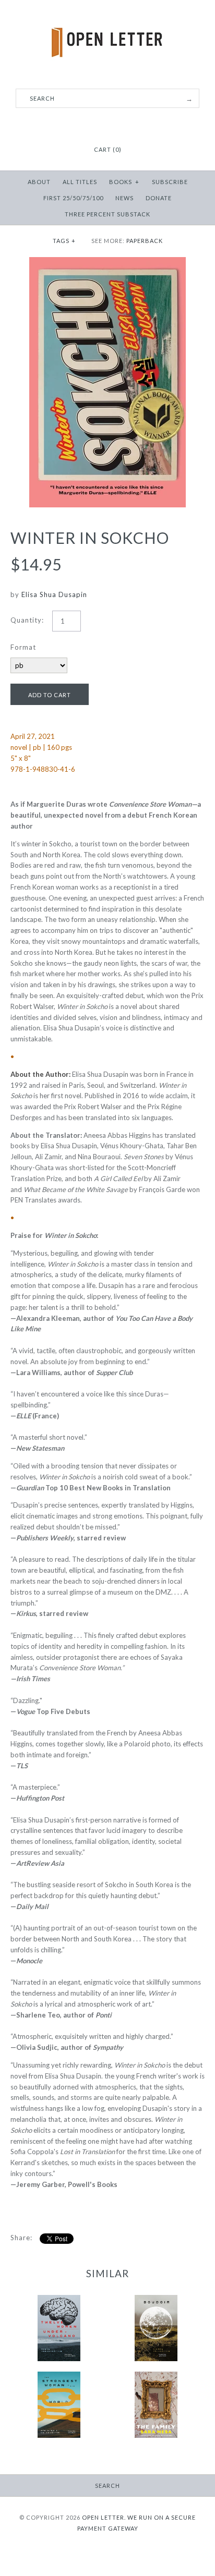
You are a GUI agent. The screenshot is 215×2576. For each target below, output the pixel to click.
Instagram (107, 124)
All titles (80, 182)
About (39, 182)
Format (23, 647)
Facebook (94, 124)
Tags (64, 241)
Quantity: (27, 620)
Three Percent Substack (107, 214)
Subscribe (170, 182)
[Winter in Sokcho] (107, 262)
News (124, 198)
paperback (145, 241)
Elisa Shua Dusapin (54, 594)
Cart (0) (108, 149)
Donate (159, 198)
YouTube (121, 124)
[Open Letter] (108, 16)
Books (124, 182)
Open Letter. (104, 2517)
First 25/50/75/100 (73, 198)
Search (107, 2486)
